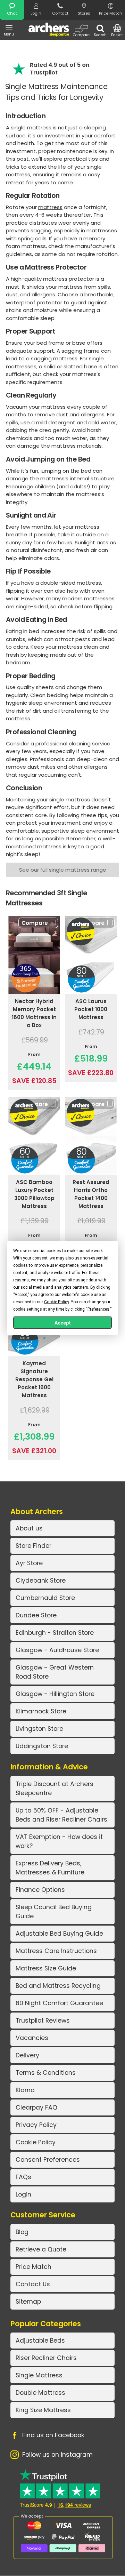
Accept (63, 1323)
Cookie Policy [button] (56, 1302)
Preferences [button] (98, 1309)
